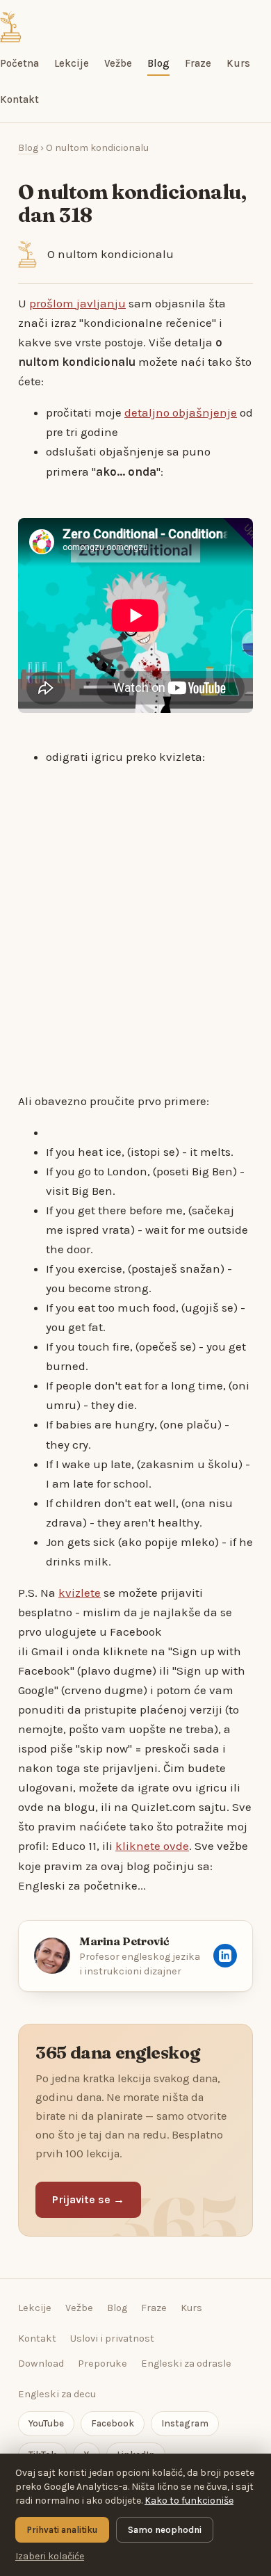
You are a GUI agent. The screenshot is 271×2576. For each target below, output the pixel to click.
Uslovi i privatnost (112, 2338)
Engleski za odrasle (186, 2364)
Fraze (198, 63)
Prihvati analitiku (62, 2530)
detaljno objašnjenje (181, 412)
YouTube (46, 2423)
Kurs (238, 63)
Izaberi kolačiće (50, 2556)
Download (41, 2364)
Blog (158, 63)
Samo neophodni (165, 2530)
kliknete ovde (152, 1846)
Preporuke (102, 2364)
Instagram (185, 2423)
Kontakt (19, 99)
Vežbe (118, 63)
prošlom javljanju (77, 303)
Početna (19, 63)
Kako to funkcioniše (189, 2501)
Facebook (113, 2423)
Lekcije (72, 63)
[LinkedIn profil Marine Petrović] (225, 1956)
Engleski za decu (57, 2394)
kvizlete (80, 1593)
